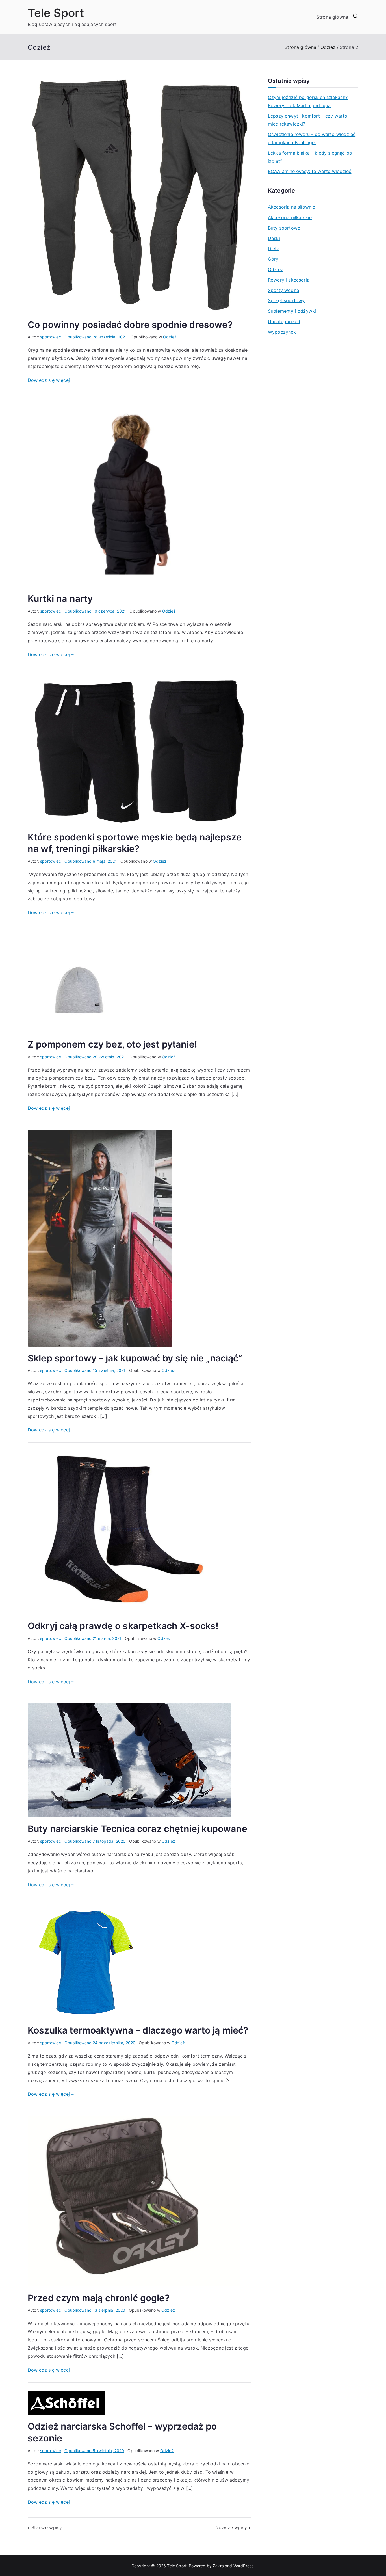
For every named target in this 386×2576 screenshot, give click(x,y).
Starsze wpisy (47, 2527)
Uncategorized (284, 321)
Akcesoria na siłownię (291, 207)
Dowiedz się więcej (49, 380)
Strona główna (332, 17)
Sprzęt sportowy (286, 300)
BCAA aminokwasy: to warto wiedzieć (310, 171)
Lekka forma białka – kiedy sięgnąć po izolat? (310, 157)
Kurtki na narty (60, 599)
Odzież (170, 337)
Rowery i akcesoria (289, 280)
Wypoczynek (282, 332)
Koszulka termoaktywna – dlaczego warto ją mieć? (138, 2030)
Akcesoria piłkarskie (290, 217)
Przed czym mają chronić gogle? (99, 2298)
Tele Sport (56, 13)
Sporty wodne (283, 290)
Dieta (274, 248)
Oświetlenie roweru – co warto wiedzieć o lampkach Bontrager (312, 138)
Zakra (218, 2566)
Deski (274, 238)
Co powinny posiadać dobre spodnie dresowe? (130, 325)
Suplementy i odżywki (292, 311)
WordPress (243, 2566)
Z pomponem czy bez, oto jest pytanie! (112, 1044)
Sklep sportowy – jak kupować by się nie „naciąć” (135, 1358)
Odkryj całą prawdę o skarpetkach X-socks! (123, 1626)
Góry (273, 259)
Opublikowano (96, 337)
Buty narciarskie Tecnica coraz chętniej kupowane (137, 1829)
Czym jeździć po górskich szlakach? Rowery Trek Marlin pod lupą (308, 101)
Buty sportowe (284, 228)
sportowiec (51, 337)
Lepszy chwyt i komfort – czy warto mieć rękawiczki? (308, 120)
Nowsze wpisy (231, 2527)
